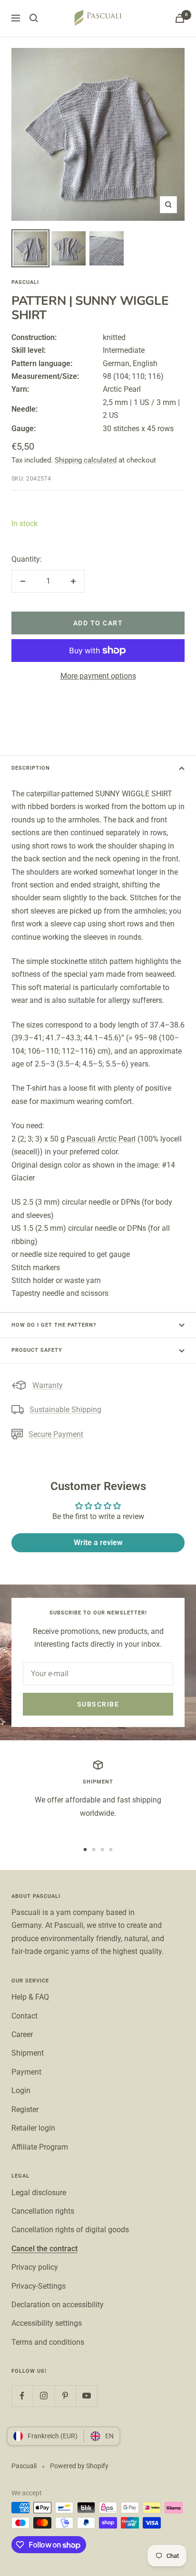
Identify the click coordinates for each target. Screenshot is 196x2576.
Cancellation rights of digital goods (70, 2230)
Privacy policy (35, 2267)
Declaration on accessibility (58, 2305)
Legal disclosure (39, 2193)
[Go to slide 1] (85, 1849)
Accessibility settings (47, 2323)
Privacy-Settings (39, 2286)
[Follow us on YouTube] (86, 2396)
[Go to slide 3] (102, 1849)
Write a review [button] (98, 1543)
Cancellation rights (43, 2211)
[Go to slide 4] (111, 1849)
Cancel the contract (44, 2249)
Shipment (28, 2053)
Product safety (37, 1350)
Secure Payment (56, 1434)
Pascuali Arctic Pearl (101, 1139)
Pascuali (25, 282)
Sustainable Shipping (65, 1410)
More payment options (98, 676)
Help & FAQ (30, 1997)
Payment (26, 2072)
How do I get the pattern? (54, 1325)
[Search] (34, 18)
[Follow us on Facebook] (22, 2396)
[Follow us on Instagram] (44, 2396)
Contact (24, 2016)
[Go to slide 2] (94, 1849)
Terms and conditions (48, 2342)
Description (31, 768)
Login (21, 2090)
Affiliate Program (40, 2147)
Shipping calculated (86, 460)
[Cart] (180, 18)
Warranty (48, 1385)
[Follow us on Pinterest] (65, 2396)
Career (22, 2034)
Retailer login (33, 2128)
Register (25, 2109)
